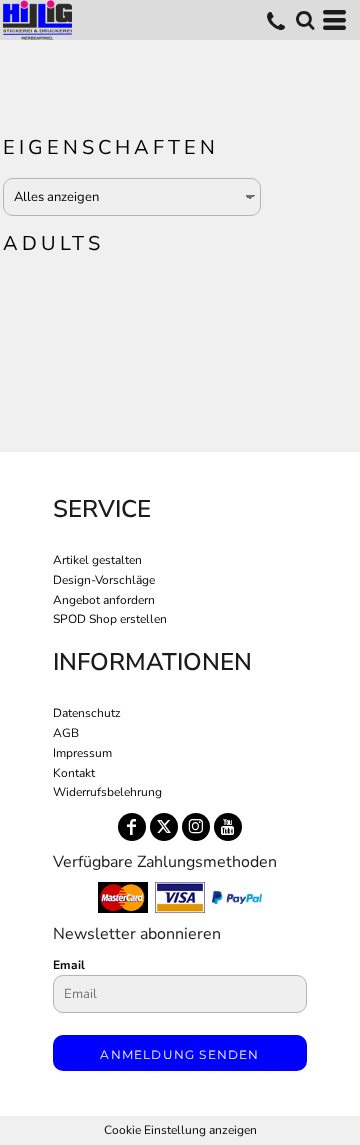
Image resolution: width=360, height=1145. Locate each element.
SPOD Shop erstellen (110, 619)
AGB (66, 733)
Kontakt (74, 773)
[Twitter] (164, 827)
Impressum (82, 753)
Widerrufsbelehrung (107, 792)
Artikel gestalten (97, 560)
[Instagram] (196, 827)
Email (69, 965)
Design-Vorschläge (104, 580)
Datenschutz (87, 713)
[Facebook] (132, 827)
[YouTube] (228, 827)
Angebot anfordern (104, 600)
